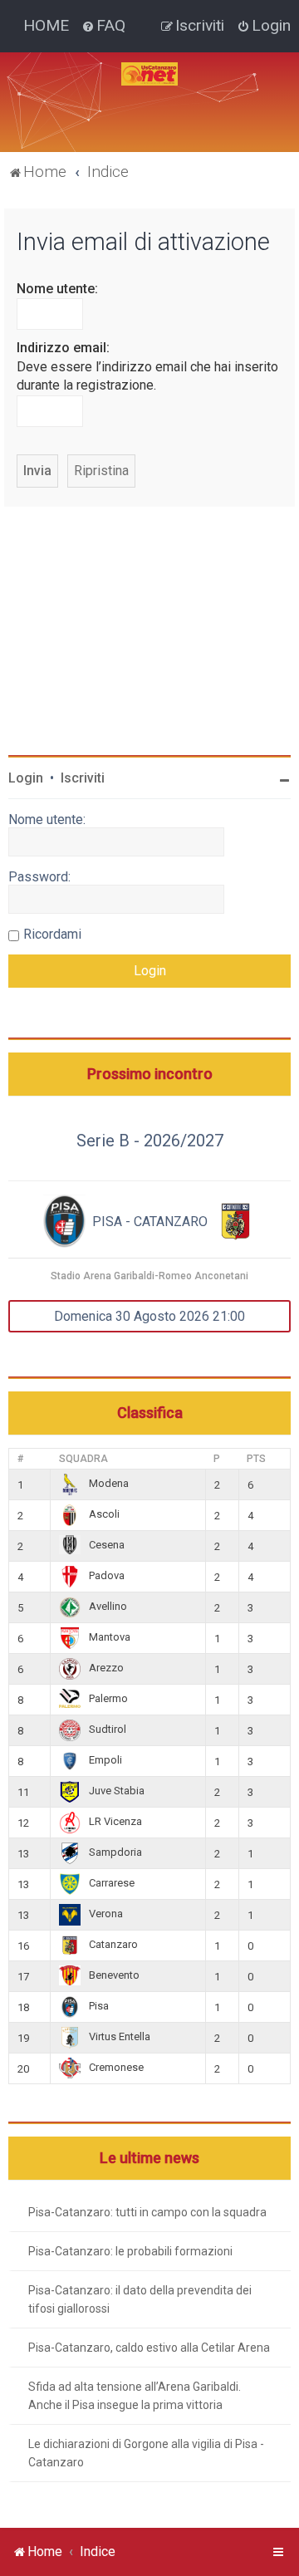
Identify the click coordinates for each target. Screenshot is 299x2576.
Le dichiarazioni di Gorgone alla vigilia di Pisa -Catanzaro (146, 2453)
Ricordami (52, 934)
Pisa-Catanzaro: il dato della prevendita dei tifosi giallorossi (140, 2299)
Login (26, 778)
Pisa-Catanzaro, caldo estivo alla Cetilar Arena (149, 2348)
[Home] (149, 74)
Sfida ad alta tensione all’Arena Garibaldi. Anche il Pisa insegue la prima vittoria (135, 2396)
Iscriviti (83, 778)
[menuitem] (103, 26)
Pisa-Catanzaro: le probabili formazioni (130, 2251)
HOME (46, 25)
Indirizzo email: (63, 348)
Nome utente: (57, 289)
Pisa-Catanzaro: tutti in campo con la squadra (147, 2212)
